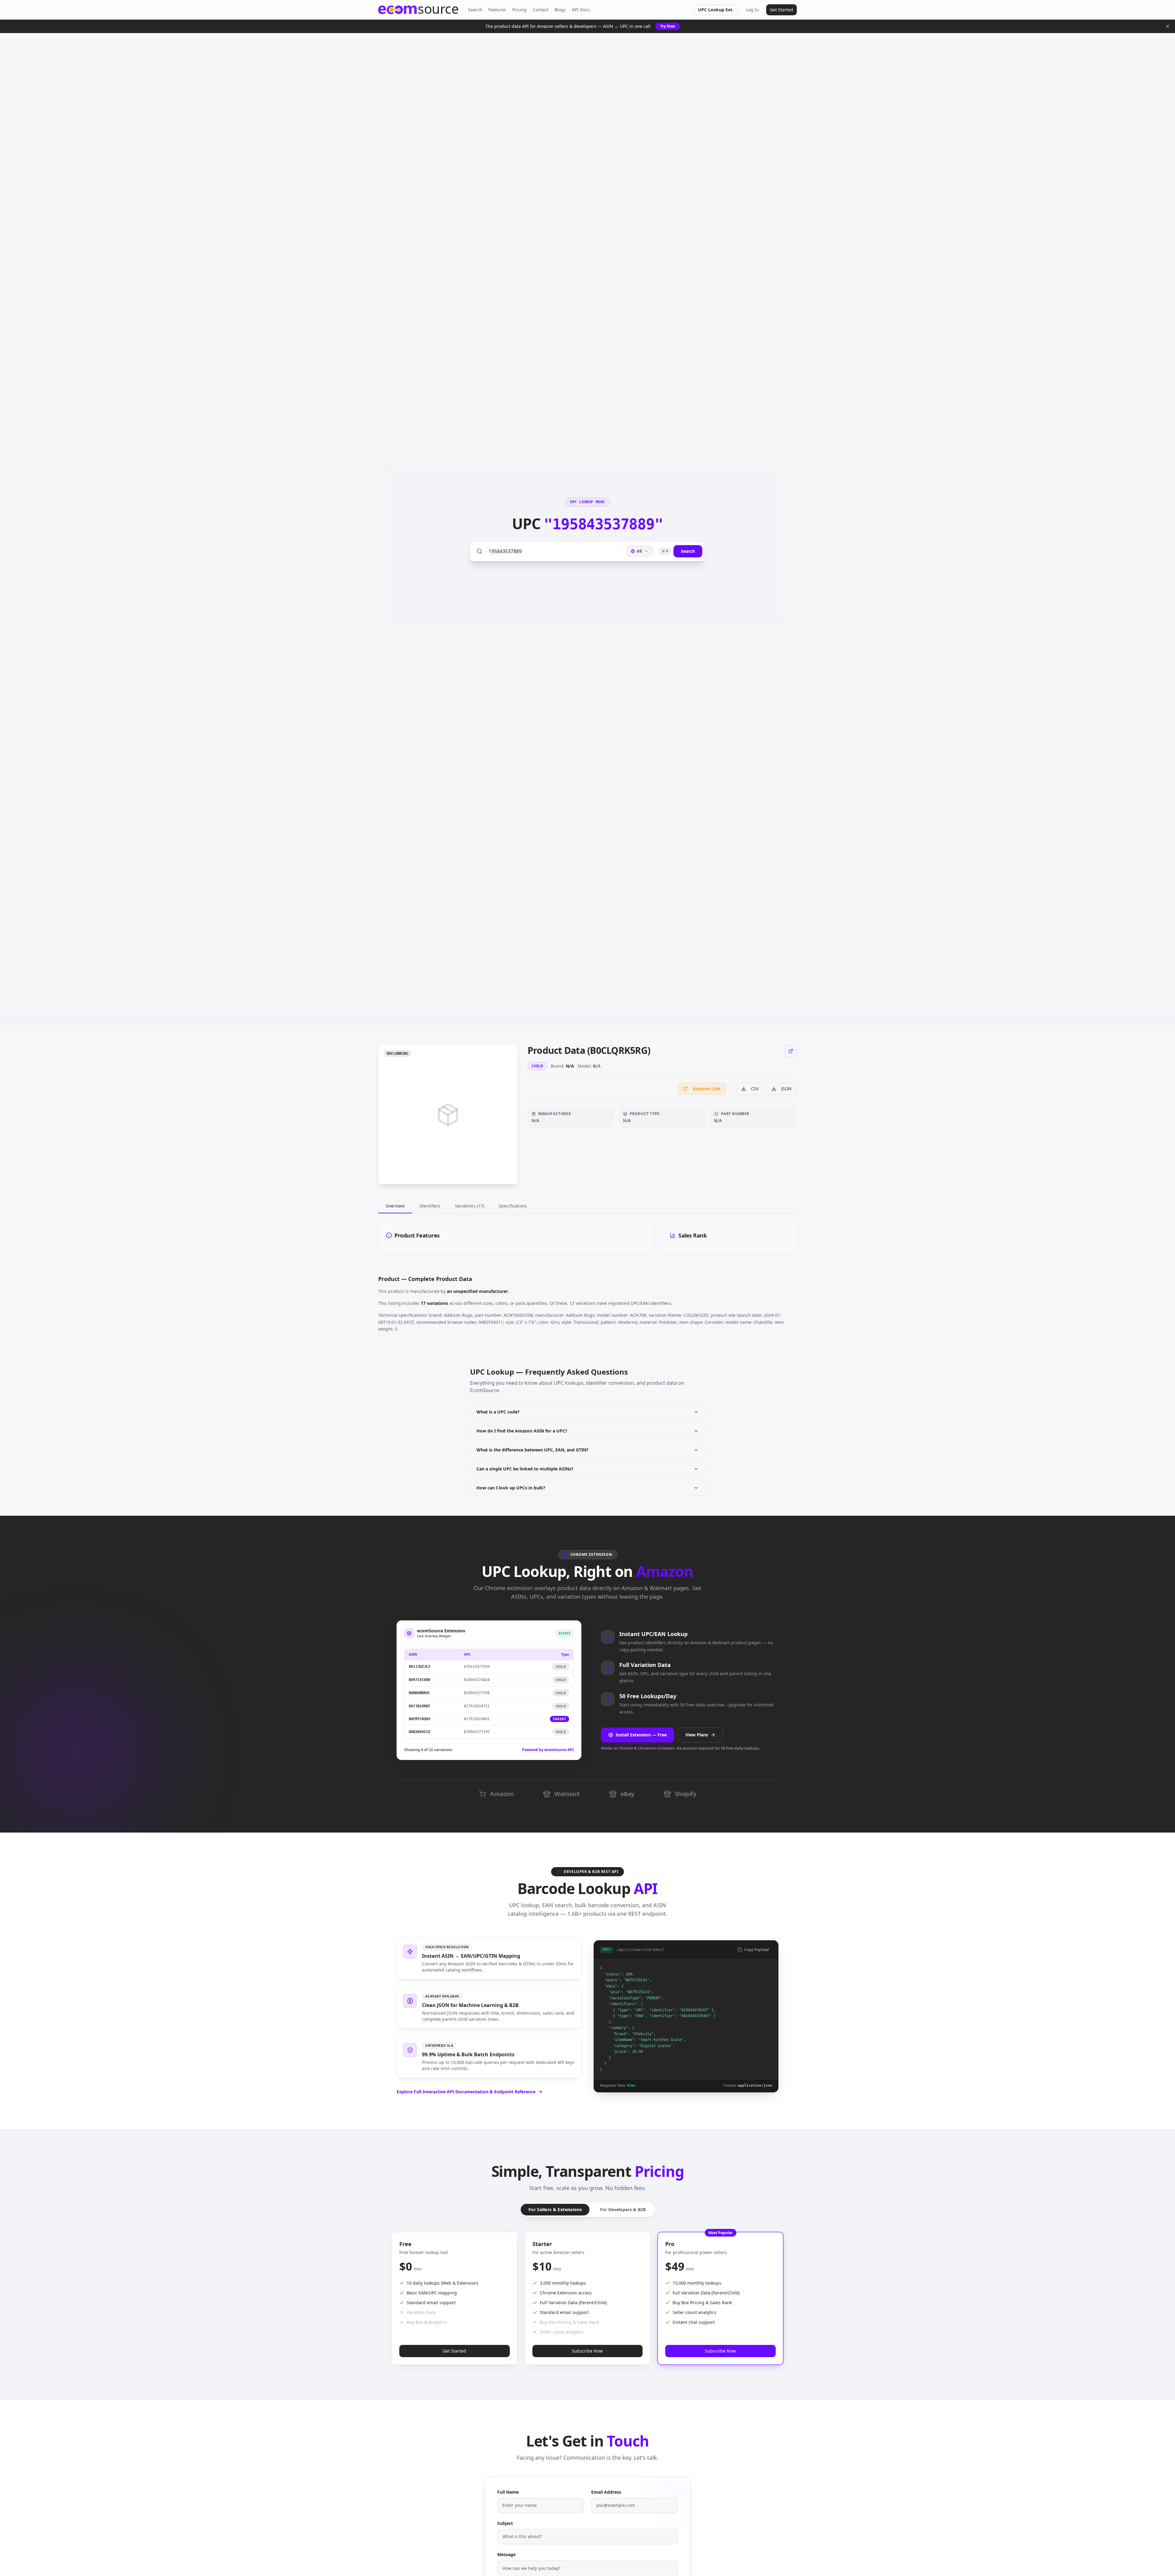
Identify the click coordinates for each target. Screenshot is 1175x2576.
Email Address (606, 2492)
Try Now (668, 26)
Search (475, 10)
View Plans (697, 1735)
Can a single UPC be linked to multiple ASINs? (525, 1469)
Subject (505, 2523)
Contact (541, 10)
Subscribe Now (587, 2351)
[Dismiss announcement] (1168, 26)
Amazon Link (707, 1089)
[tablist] (587, 1206)
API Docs (581, 10)
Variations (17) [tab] (470, 1206)
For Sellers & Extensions (555, 2210)
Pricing (519, 10)
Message (506, 2554)
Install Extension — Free (641, 1735)
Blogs (560, 10)
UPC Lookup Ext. (716, 10)
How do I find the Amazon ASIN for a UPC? (522, 1431)
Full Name (508, 2492)
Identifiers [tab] (430, 1206)
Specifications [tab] (513, 1206)
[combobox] (640, 551)
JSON (786, 1089)
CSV (755, 1089)
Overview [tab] (395, 1206)
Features (497, 10)
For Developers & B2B (623, 2209)
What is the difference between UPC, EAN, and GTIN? (532, 1450)
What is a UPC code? (498, 1412)
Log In (752, 10)
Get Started (781, 10)
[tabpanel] (587, 1239)
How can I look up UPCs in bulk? (511, 1488)
